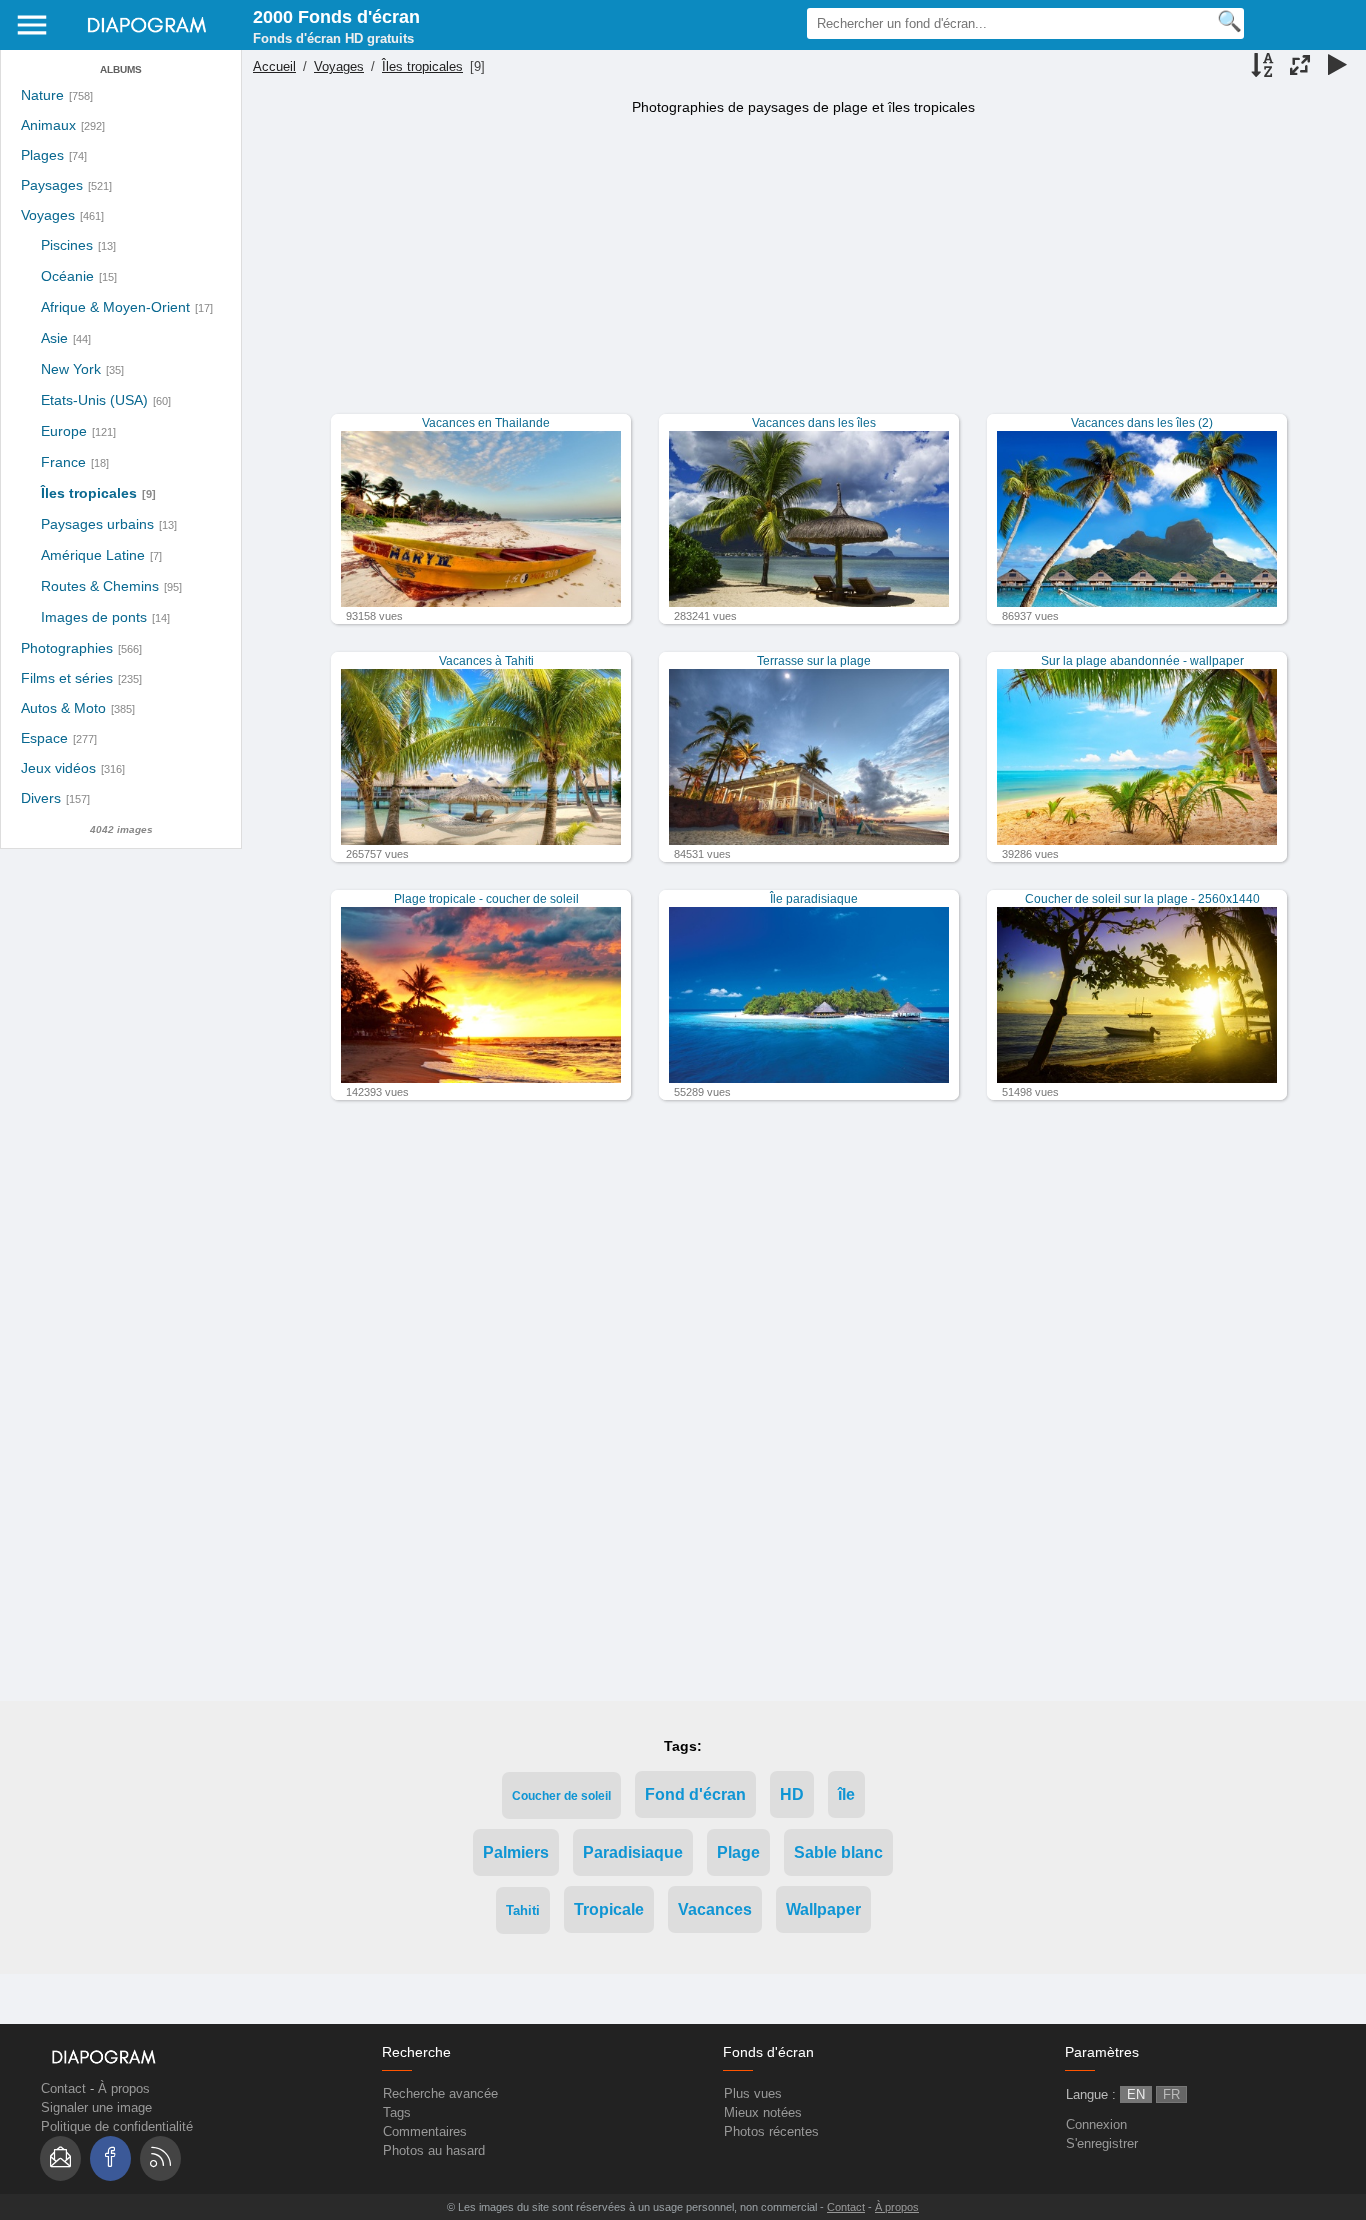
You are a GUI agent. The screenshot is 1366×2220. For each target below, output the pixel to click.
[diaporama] (1337, 67)
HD (792, 1794)
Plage (738, 1852)
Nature (42, 95)
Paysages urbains (97, 524)
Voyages (48, 215)
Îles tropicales (89, 493)
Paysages (52, 185)
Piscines (67, 245)
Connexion (1096, 2124)
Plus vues (753, 2093)
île (846, 1794)
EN (1136, 2094)
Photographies (67, 648)
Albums (121, 69)
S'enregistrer (1102, 2143)
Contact (63, 2088)
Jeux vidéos (58, 768)
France (63, 462)
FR (1171, 2094)
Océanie (67, 276)
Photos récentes (771, 2131)
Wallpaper (823, 1909)
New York (71, 369)
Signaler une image (96, 2107)
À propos (124, 2088)
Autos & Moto (63, 708)
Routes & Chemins (100, 586)
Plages (42, 155)
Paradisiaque (633, 1852)
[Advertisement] (801, 274)
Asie (54, 338)
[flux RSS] (160, 2158)
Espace (44, 738)
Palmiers (516, 1852)
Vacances (715, 1909)
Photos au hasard (434, 2150)
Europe (64, 431)
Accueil (274, 66)
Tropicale (609, 1909)
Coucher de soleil (561, 1795)
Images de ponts (94, 617)
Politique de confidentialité (117, 2126)
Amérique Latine (93, 555)
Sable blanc (838, 1852)
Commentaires (425, 2131)
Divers (41, 798)
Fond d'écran (695, 1794)
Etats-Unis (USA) (94, 400)
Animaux (48, 125)
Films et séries (67, 678)
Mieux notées (763, 2112)
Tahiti (523, 1910)
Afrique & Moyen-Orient (115, 307)
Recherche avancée (440, 2093)
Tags (397, 2112)
